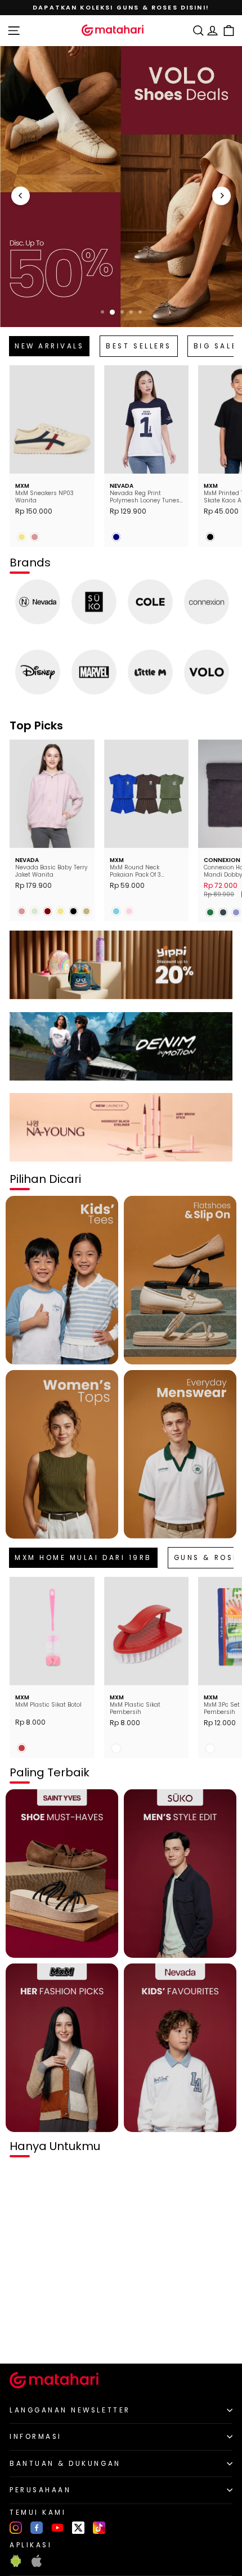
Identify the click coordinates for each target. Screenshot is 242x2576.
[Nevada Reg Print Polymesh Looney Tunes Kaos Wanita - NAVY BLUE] (116, 537)
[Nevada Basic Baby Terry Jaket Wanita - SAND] (86, 911)
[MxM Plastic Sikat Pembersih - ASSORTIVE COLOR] (116, 1749)
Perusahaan (40, 2490)
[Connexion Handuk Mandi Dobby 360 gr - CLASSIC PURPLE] (236, 912)
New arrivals (49, 346)
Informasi (36, 2437)
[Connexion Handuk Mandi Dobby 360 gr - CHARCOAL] (223, 912)
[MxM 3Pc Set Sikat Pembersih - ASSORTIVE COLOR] (210, 1749)
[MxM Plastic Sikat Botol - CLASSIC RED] (22, 1748)
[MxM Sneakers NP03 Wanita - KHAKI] (22, 537)
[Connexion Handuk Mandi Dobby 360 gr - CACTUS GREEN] (210, 912)
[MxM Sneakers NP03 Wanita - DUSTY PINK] (35, 537)
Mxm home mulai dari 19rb (83, 1558)
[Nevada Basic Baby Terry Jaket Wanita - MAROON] (48, 911)
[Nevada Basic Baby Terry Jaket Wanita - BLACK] (73, 911)
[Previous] (21, 196)
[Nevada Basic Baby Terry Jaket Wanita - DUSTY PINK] (22, 911)
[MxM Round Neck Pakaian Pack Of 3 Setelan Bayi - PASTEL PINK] (129, 911)
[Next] (221, 196)
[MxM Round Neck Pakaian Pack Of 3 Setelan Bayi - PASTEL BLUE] (116, 911)
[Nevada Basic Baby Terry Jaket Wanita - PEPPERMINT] (35, 911)
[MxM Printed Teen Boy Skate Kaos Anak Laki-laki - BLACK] (210, 537)
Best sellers (138, 346)
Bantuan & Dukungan (65, 2464)
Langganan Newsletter (70, 2410)
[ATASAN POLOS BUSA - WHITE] (22, 2336)
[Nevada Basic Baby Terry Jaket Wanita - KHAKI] (60, 911)
